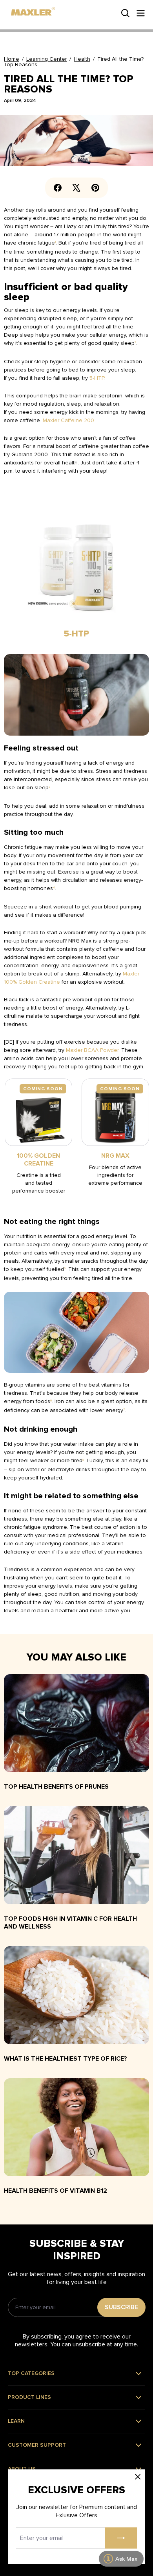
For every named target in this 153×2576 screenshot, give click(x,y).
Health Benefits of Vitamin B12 (56, 2191)
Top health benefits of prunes (56, 1787)
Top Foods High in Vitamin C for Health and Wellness (70, 1923)
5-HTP (97, 378)
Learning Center (46, 59)
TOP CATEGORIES (31, 2373)
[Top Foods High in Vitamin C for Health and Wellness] (76, 1858)
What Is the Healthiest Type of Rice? (66, 2059)
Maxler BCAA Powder (92, 1050)
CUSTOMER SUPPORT (37, 2445)
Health (82, 59)
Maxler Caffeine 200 (68, 420)
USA (16, 6)
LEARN (16, 2421)
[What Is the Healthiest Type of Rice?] (76, 1998)
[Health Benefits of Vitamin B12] (76, 2130)
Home (12, 59)
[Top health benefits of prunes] (76, 1726)
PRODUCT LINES (29, 2397)
